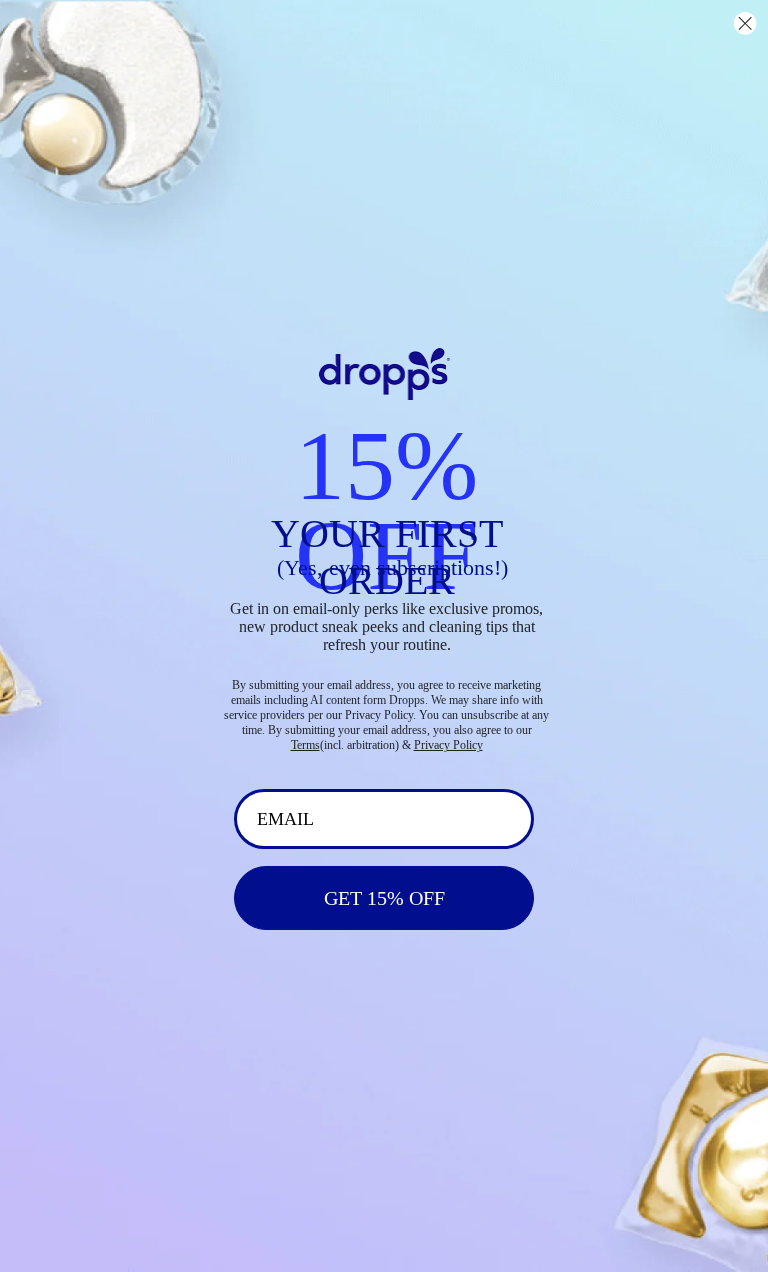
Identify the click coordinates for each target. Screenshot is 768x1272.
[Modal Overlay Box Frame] (384, 636)
